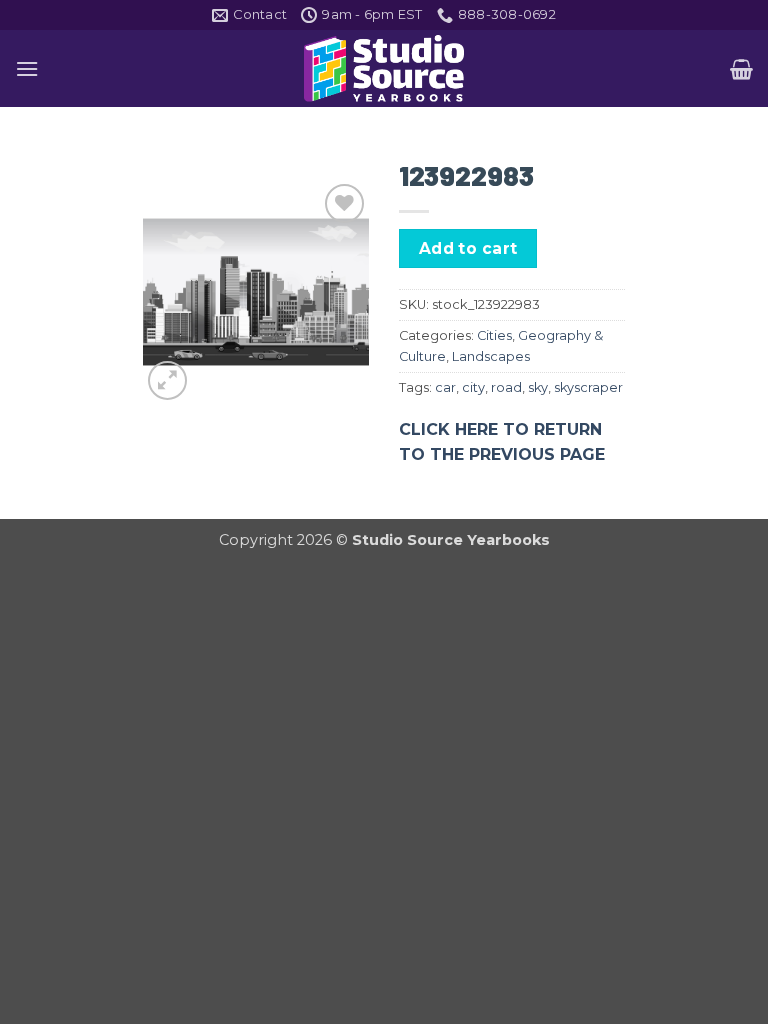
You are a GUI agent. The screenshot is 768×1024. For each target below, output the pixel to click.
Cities (494, 335)
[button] (27, 68)
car (445, 387)
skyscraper (588, 387)
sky (538, 387)
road (506, 387)
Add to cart (468, 248)
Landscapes (491, 356)
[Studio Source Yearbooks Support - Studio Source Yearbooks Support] (384, 68)
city (473, 387)
